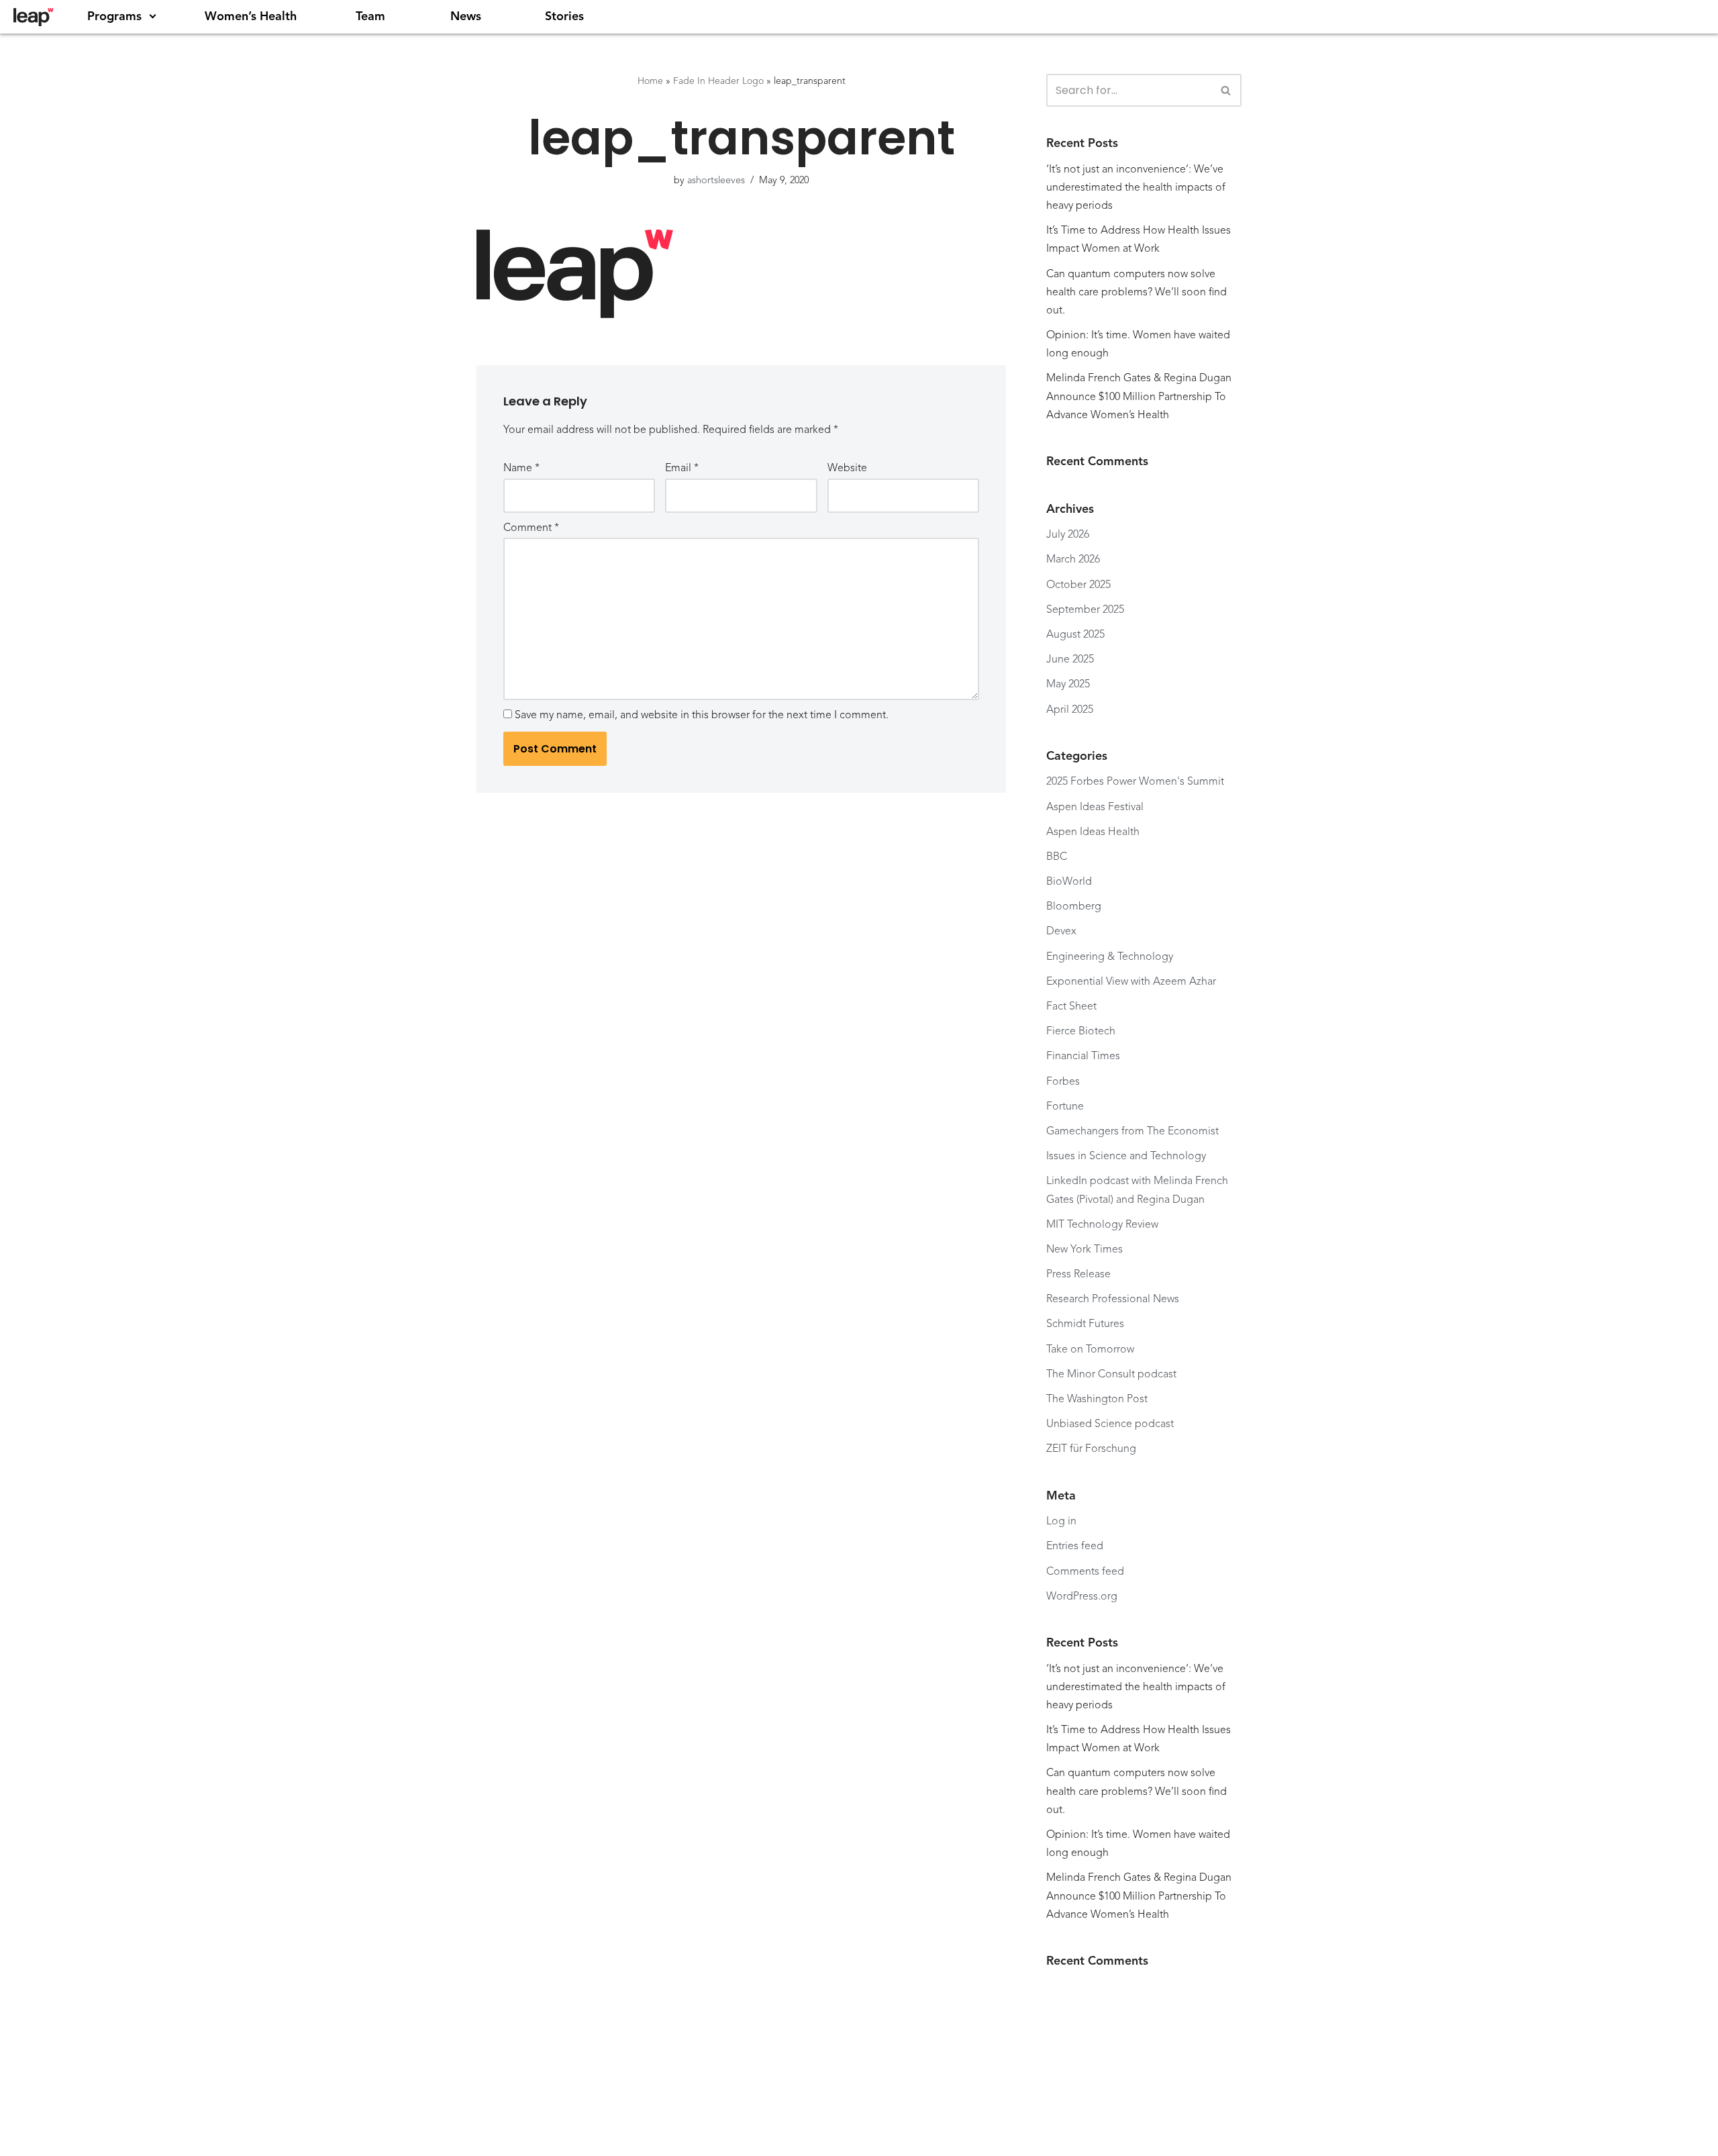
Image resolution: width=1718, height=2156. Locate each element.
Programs (114, 17)
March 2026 (1073, 560)
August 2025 (1075, 635)
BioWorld (1069, 882)
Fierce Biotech (1081, 1032)
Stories (564, 17)
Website (847, 469)
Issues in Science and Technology (1126, 1157)
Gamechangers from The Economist (1134, 1132)
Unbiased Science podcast (1110, 1424)
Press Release (1078, 1275)
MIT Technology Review (1102, 1225)
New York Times (1084, 1250)
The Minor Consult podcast (1111, 1375)
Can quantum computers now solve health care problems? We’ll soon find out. (1136, 293)
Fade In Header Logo (718, 81)
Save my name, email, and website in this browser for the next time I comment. (702, 716)
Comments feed (1085, 1572)
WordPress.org (1082, 1597)
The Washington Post (1097, 1400)
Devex (1061, 932)
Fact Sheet (1071, 1007)
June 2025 (1070, 660)
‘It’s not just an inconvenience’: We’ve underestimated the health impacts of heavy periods (1136, 188)
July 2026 (1068, 535)
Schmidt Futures (1085, 1324)
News (466, 17)
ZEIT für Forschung (1093, 1449)
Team (370, 17)
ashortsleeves (716, 181)
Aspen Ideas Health (1093, 832)
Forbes (1063, 1082)
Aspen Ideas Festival (1095, 807)
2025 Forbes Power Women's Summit (1135, 782)
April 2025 (1070, 710)
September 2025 (1085, 610)
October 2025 (1078, 585)
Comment (531, 528)
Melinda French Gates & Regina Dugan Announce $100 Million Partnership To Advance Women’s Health (1139, 397)
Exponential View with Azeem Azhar (1131, 982)
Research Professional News (1113, 1300)
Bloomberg (1074, 907)
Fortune (1065, 1107)
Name (521, 469)
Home (650, 81)
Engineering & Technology (1110, 957)
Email (682, 469)
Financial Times (1083, 1057)
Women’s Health (251, 17)
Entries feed (1075, 1547)
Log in (1061, 1522)
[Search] (1226, 90)
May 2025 (1068, 685)
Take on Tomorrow (1090, 1350)
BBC (1057, 857)
